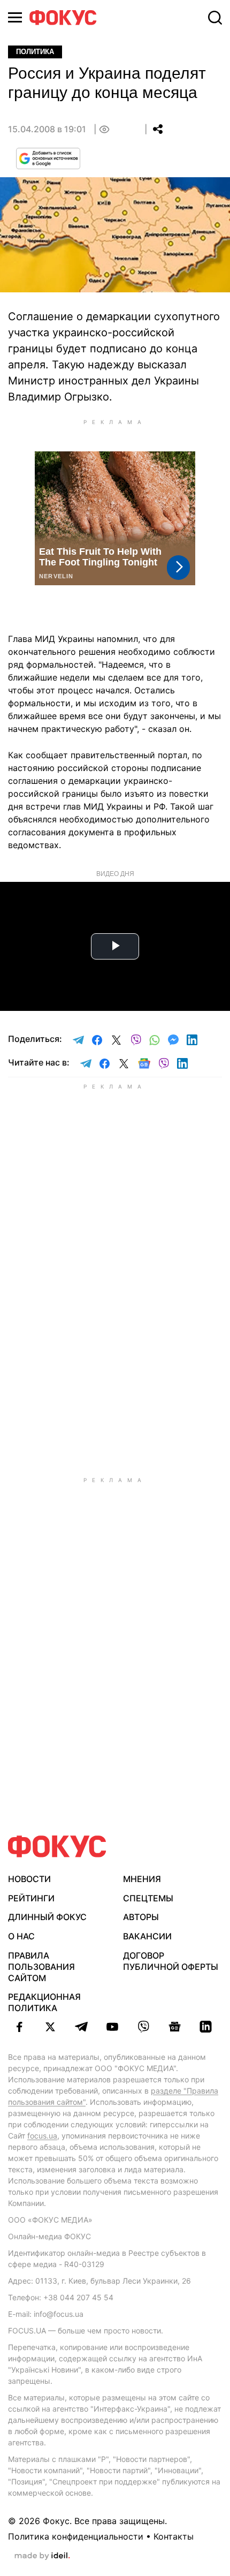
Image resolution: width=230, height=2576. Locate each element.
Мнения (142, 1879)
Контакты (174, 2536)
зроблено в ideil (42, 2556)
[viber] (143, 2027)
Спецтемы (148, 1898)
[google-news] (174, 2027)
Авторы (141, 1917)
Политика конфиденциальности (76, 2536)
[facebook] (19, 2027)
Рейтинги (31, 1898)
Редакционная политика (44, 2002)
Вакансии (147, 1936)
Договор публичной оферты (171, 1961)
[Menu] (15, 17)
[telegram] (81, 2027)
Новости (29, 1879)
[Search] (215, 18)
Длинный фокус (47, 1917)
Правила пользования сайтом (41, 1967)
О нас (21, 1936)
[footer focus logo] (57, 1846)
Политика (35, 52)
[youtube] (112, 2027)
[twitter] (50, 2027)
